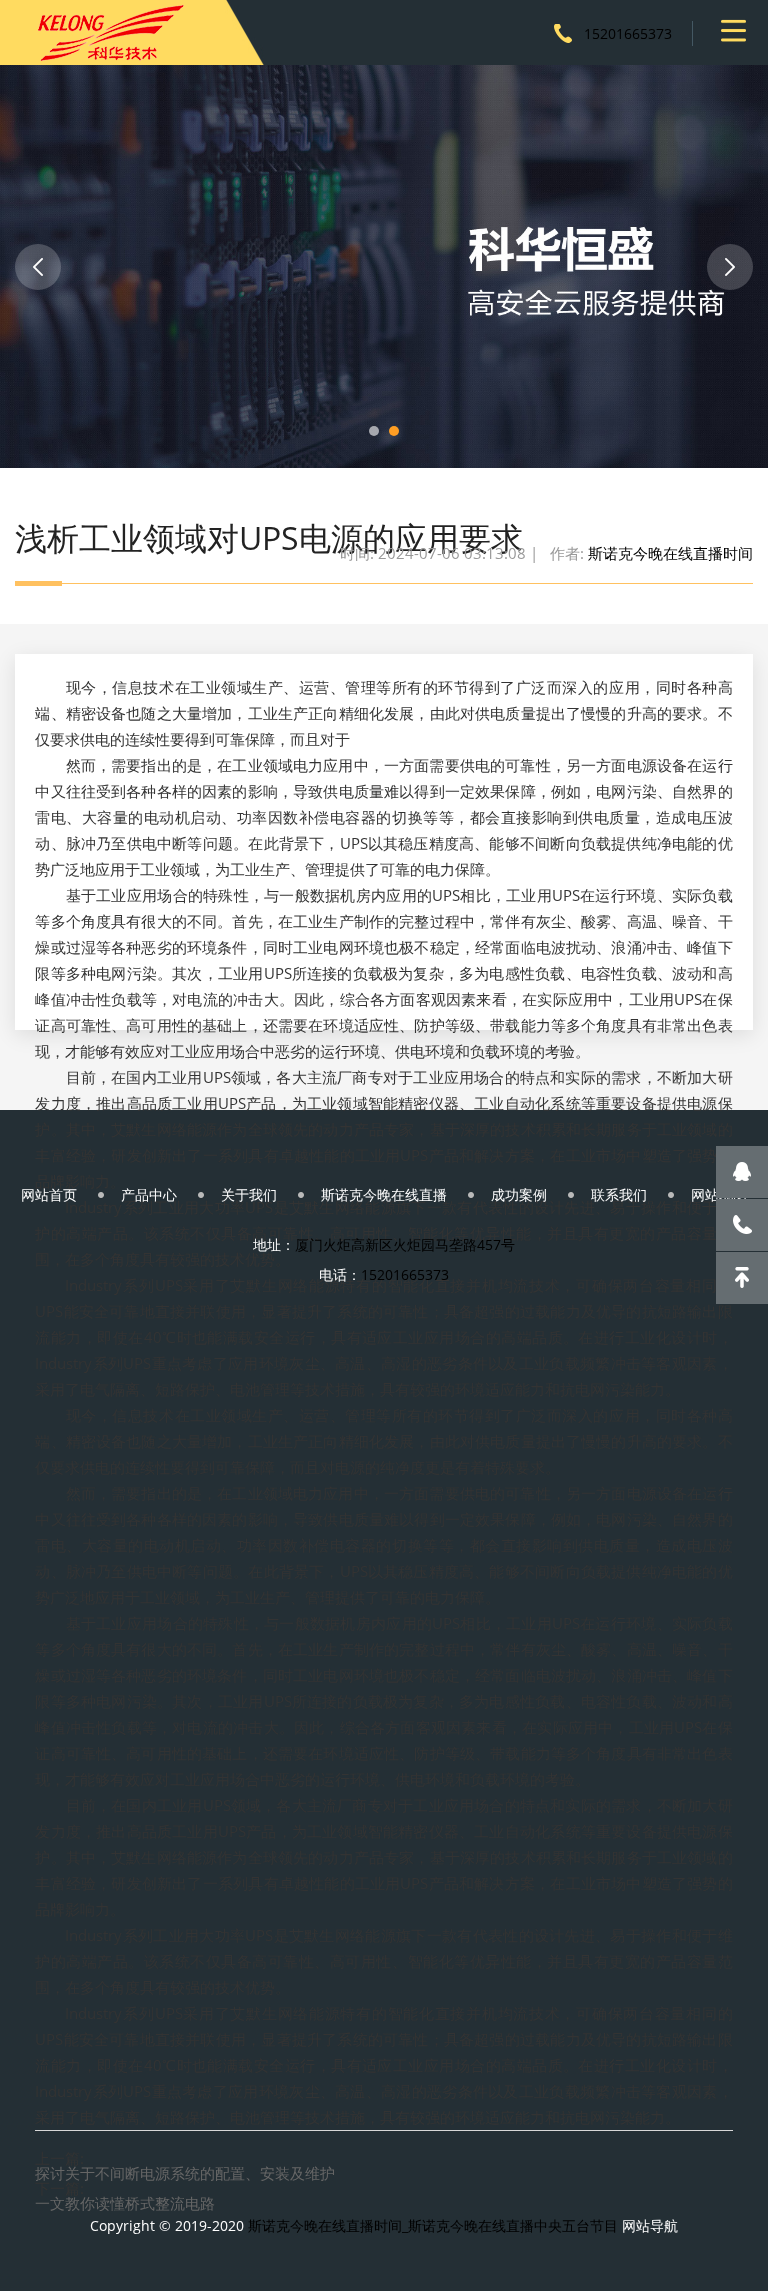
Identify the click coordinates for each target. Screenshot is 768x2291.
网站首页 (49, 1194)
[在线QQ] (742, 1172)
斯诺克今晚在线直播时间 (670, 553)
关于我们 (249, 1194)
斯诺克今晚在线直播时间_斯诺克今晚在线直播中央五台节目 (433, 2225)
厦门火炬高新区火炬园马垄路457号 (405, 1244)
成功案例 (519, 1194)
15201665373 (628, 33)
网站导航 (650, 2225)
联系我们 (619, 1194)
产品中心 (149, 1194)
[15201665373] (742, 1225)
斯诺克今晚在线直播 (384, 1194)
